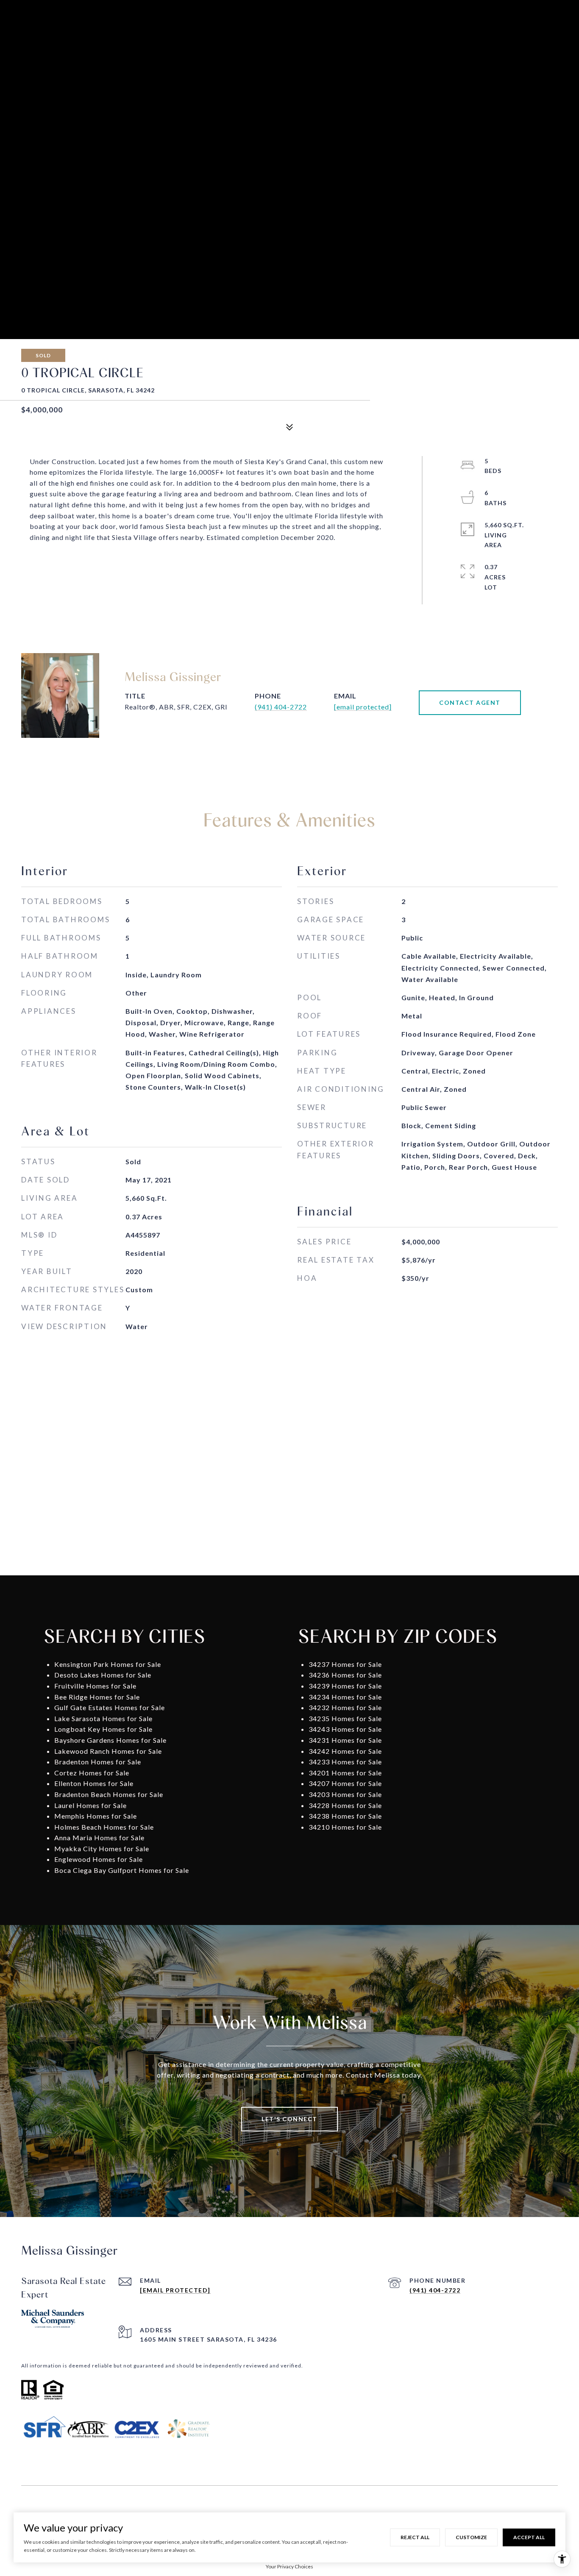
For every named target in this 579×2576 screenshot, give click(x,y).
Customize (471, 2537)
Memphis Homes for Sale (96, 1816)
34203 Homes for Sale (345, 1794)
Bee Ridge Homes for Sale (97, 1697)
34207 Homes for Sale (345, 1783)
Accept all (529, 2537)
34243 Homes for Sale (345, 1729)
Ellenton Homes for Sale (94, 1783)
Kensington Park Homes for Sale (108, 1664)
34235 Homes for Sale (345, 1718)
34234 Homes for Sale (345, 1697)
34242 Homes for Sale (345, 1751)
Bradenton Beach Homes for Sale (109, 1794)
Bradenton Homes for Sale (98, 1762)
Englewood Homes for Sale (99, 1859)
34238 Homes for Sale (345, 1816)
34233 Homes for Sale (345, 1762)
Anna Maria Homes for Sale (99, 1837)
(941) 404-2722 (281, 707)
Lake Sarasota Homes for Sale (103, 1718)
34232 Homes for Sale (345, 1707)
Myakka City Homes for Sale (102, 1849)
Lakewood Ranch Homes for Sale (108, 1751)
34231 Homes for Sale (345, 1740)
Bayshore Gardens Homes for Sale (110, 1740)
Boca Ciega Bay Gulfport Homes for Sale (122, 1870)
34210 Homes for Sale (345, 1827)
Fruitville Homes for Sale (95, 1686)
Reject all (415, 2537)
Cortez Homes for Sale (92, 1773)
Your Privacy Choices (289, 2566)
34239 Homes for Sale (345, 1686)
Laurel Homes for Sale (90, 1805)
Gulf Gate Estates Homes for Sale (110, 1707)
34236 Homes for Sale (345, 1675)
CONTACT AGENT (470, 702)
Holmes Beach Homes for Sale (104, 1827)
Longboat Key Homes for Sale (103, 1729)
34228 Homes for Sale (345, 1805)
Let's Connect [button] (289, 2119)
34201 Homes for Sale (345, 1773)
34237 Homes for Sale (345, 1664)
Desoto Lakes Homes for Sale (103, 1675)
